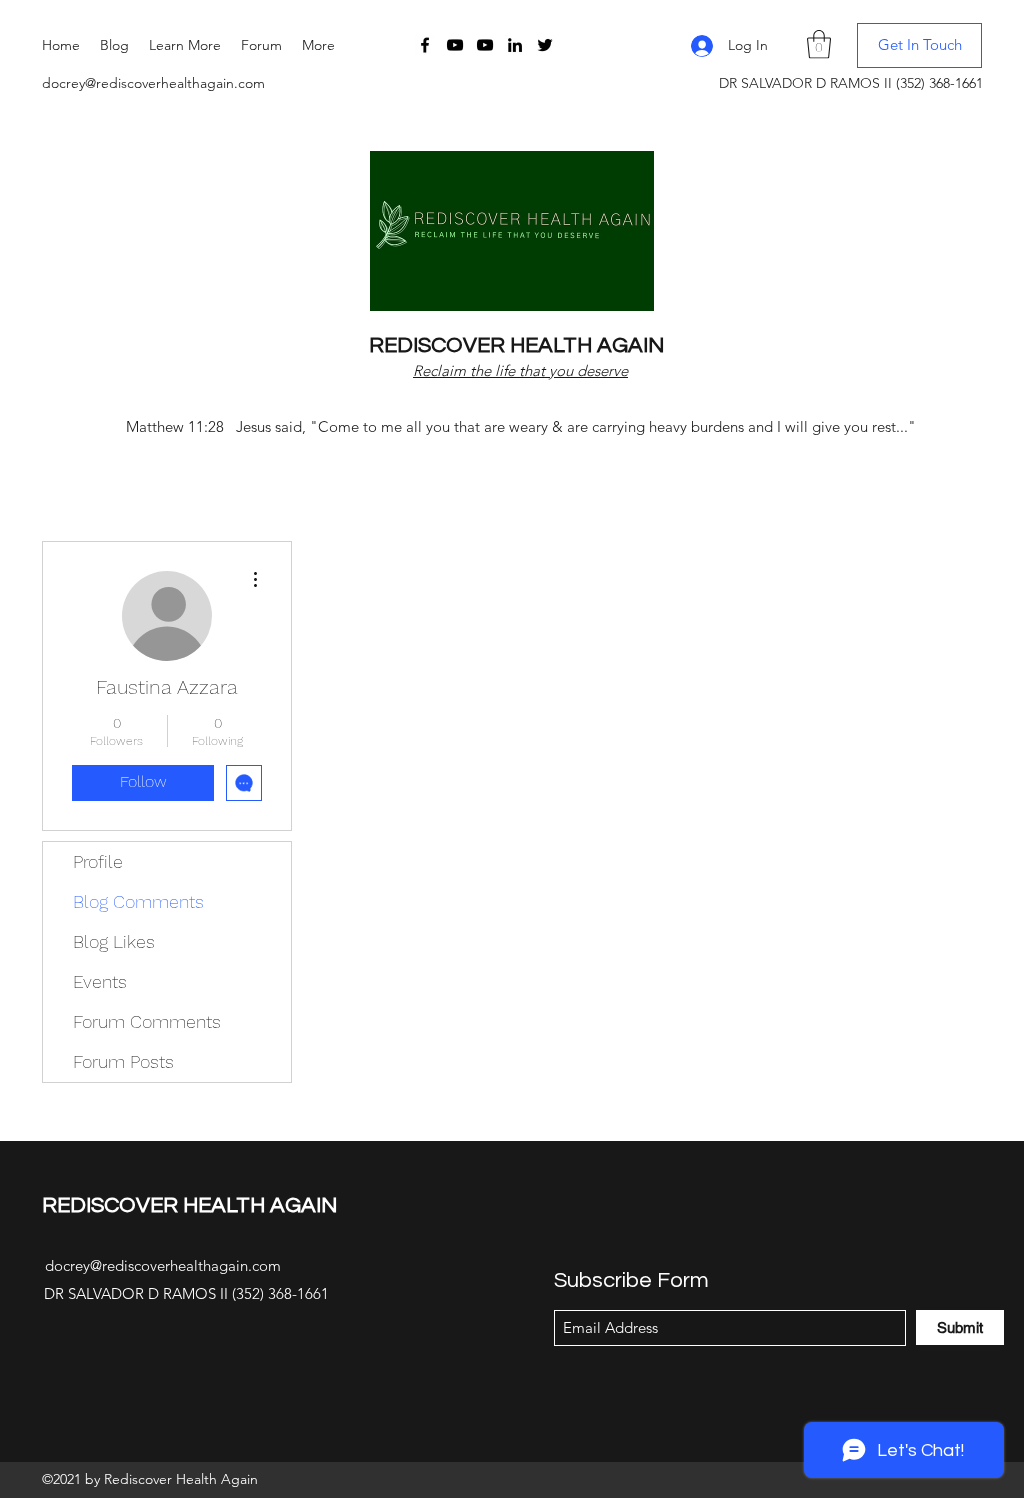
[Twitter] (545, 45)
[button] (185, 45)
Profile (98, 861)
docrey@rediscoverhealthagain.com (153, 83)
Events (100, 981)
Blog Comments (138, 901)
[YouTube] (455, 45)
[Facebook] (425, 45)
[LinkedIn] (515, 45)
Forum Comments (147, 1021)
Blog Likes (114, 941)
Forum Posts (123, 1061)
